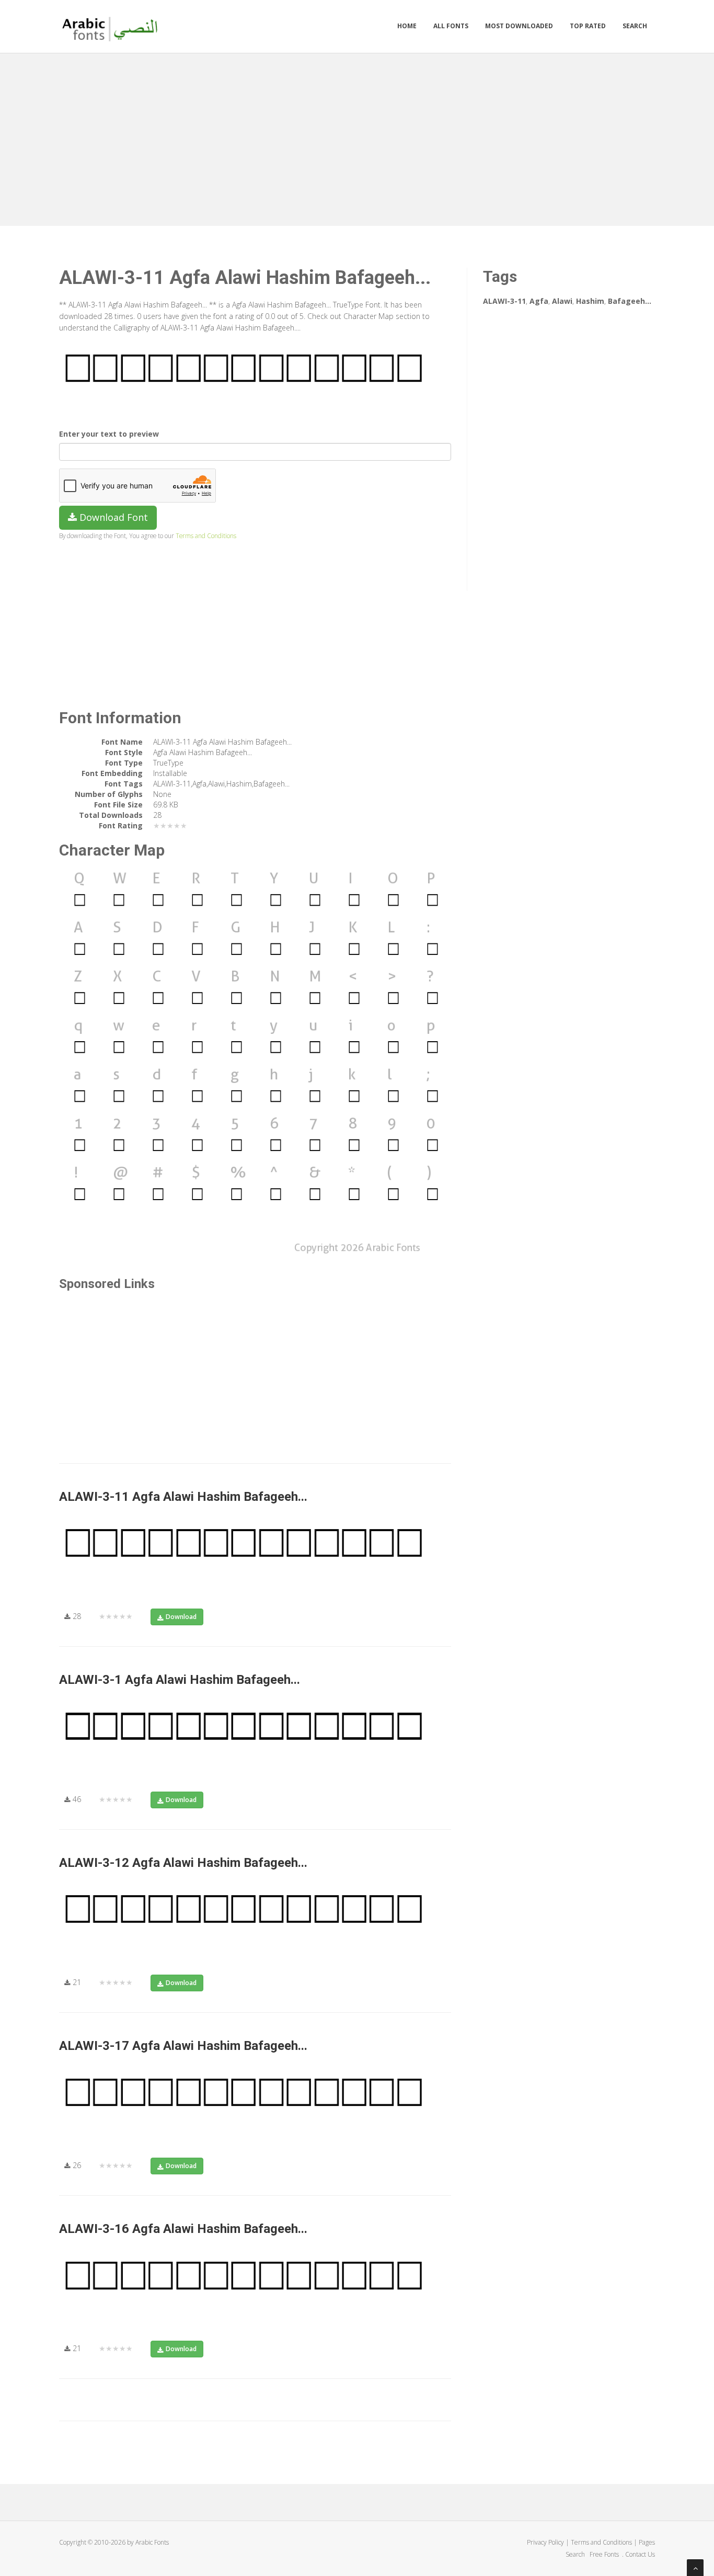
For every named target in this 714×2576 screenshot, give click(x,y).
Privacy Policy (545, 2542)
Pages (647, 2542)
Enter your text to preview (109, 434)
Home (407, 26)
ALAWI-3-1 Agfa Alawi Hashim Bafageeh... (180, 1680)
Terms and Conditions (206, 535)
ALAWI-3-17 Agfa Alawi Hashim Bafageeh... (183, 2046)
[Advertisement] (357, 137)
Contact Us (640, 2554)
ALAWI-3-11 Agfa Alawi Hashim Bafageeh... (183, 1497)
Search (635, 26)
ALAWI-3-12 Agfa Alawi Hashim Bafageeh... (183, 1863)
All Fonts (451, 26)
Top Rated (588, 26)
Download (181, 1617)
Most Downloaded (519, 26)
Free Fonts (605, 2554)
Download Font (112, 517)
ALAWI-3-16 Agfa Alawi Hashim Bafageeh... (183, 2229)
